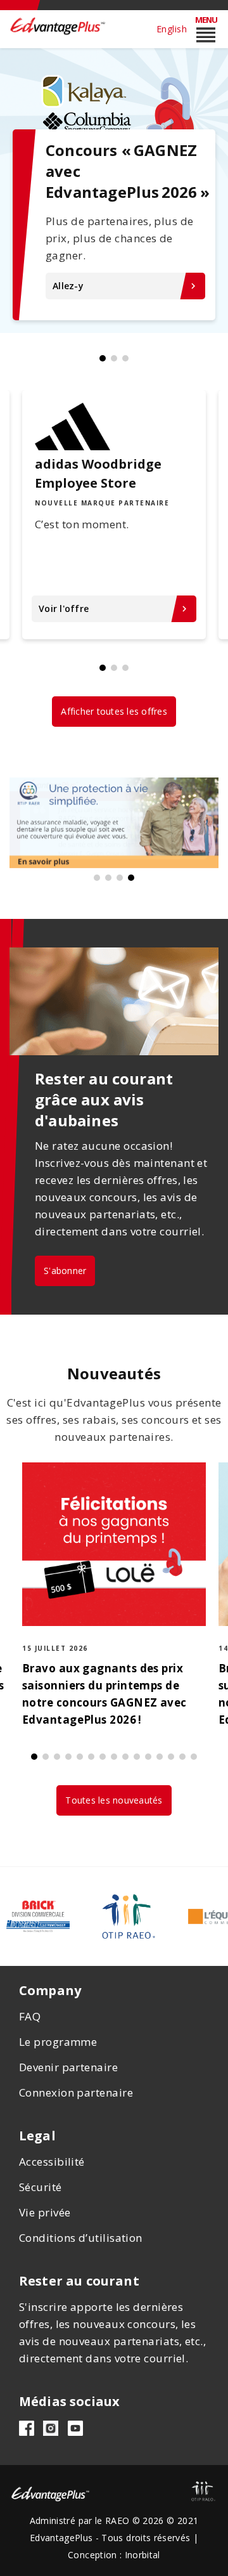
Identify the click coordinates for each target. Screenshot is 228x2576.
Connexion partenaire (76, 2092)
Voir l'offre (114, 608)
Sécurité (41, 2187)
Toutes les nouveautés (114, 1800)
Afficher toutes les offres (114, 711)
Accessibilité (52, 2162)
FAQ (30, 2016)
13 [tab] (171, 1757)
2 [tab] (114, 358)
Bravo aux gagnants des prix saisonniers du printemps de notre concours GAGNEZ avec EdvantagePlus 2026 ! (104, 1694)
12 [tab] (160, 1757)
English (172, 29)
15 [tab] (194, 1757)
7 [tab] (103, 1757)
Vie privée (45, 2212)
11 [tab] (148, 1757)
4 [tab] (131, 878)
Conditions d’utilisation (81, 2238)
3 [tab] (125, 358)
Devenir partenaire (68, 2067)
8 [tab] (114, 1757)
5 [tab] (80, 1757)
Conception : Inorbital (114, 2555)
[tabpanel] (114, 190)
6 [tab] (91, 1757)
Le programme (58, 2042)
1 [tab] (103, 358)
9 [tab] (125, 1757)
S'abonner (65, 1271)
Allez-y (126, 286)
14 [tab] (182, 1757)
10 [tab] (137, 1757)
